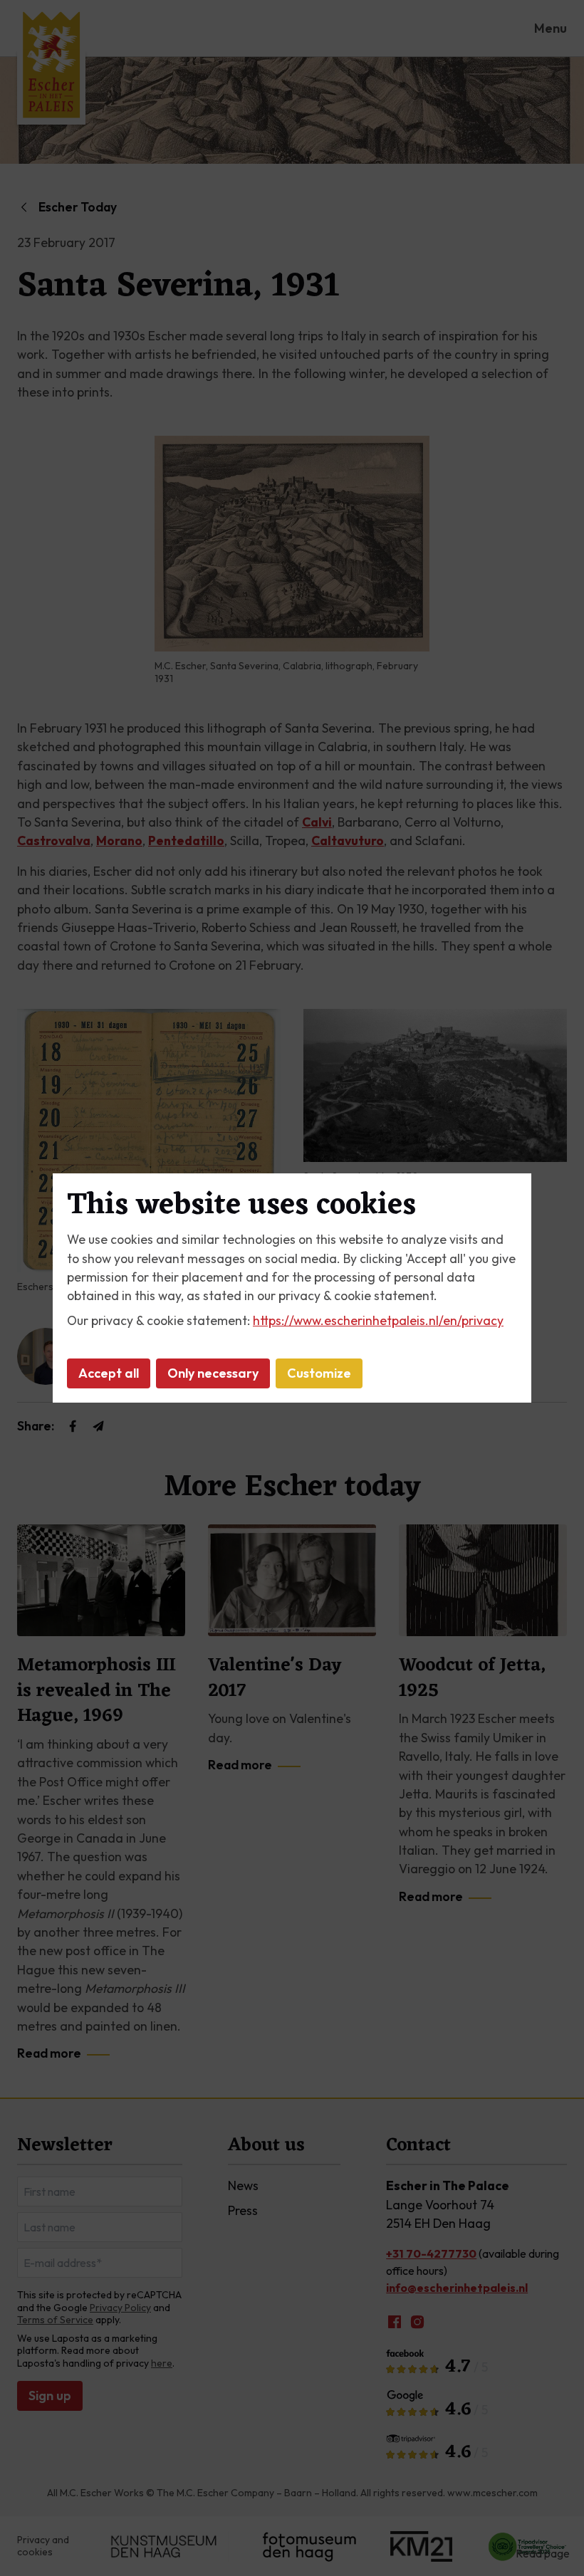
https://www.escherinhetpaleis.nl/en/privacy (378, 1320)
